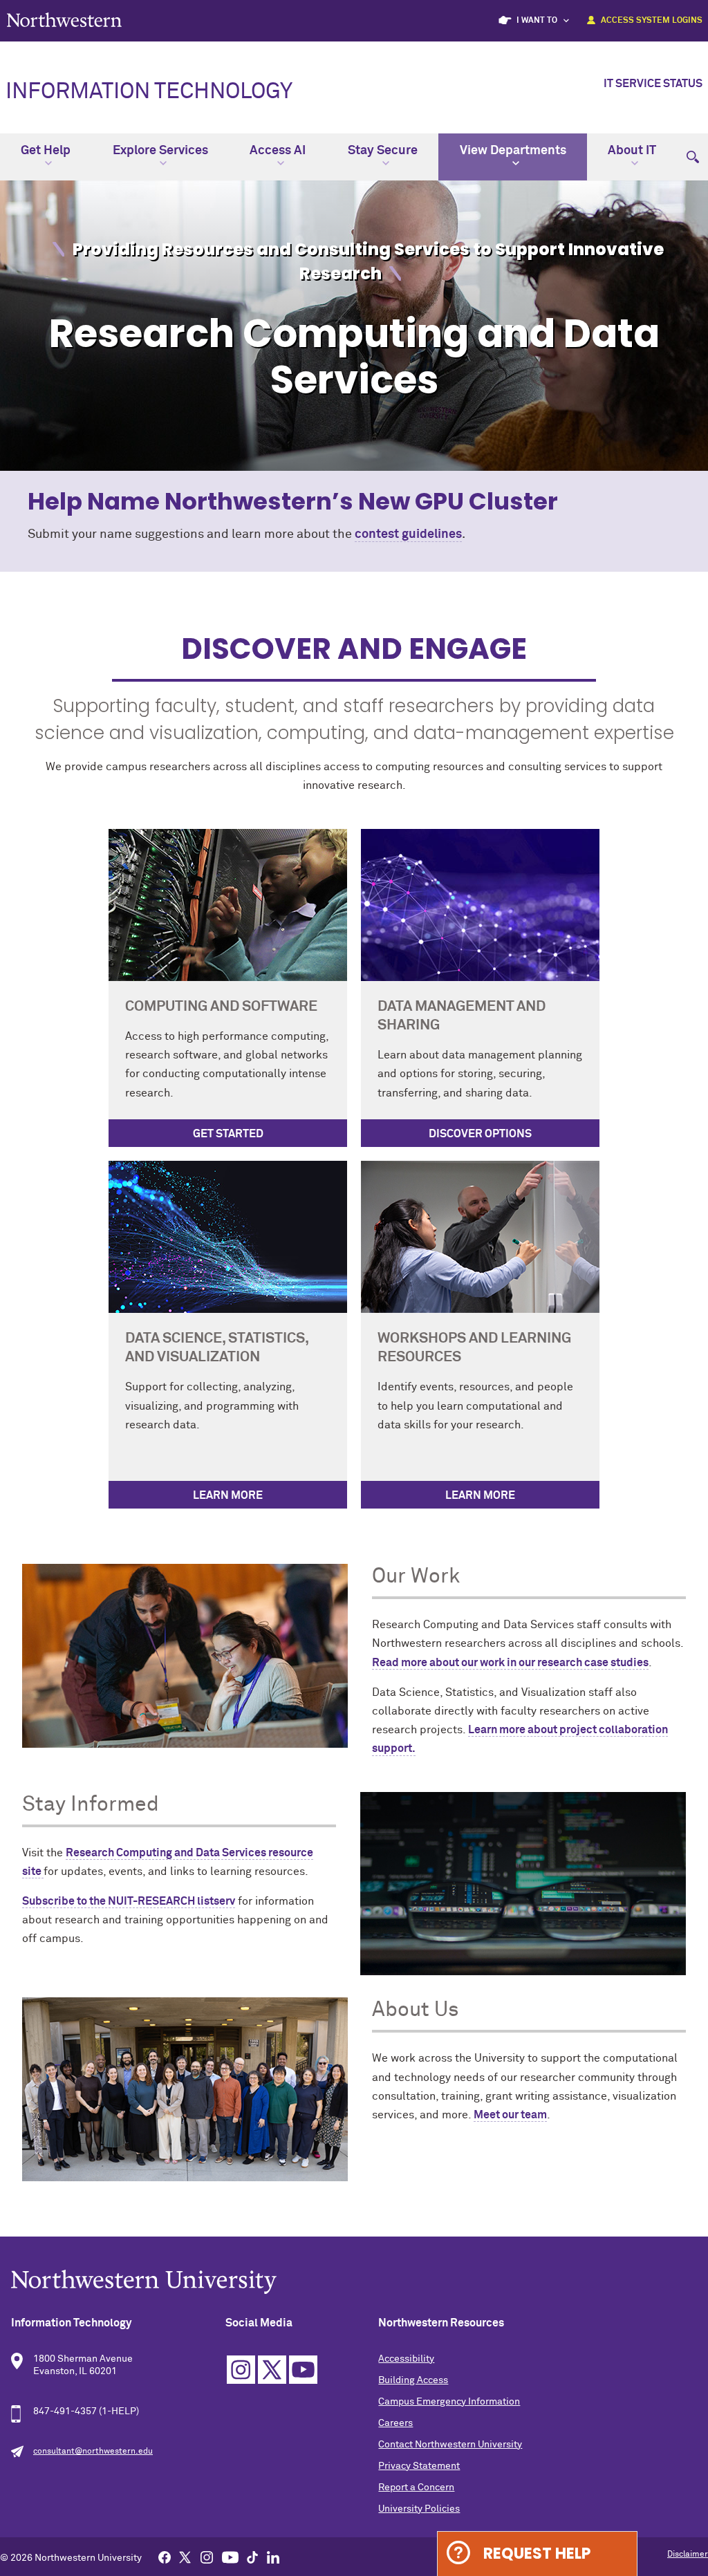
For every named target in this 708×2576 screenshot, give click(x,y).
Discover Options (480, 1134)
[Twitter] (185, 2557)
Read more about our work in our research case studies (510, 1663)
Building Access (413, 2380)
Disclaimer (688, 2555)
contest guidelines (408, 534)
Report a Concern (416, 2488)
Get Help (46, 151)
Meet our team (510, 2115)
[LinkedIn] (273, 2557)
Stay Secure (383, 151)
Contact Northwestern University (450, 2445)
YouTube (303, 2370)
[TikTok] (252, 2557)
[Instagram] (207, 2557)
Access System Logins (652, 21)
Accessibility (406, 2359)
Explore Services (160, 151)
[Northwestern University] (354, 2282)
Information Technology (149, 92)
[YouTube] (230, 2557)
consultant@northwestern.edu (93, 2452)
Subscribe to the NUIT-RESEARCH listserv (129, 1901)
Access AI (278, 151)
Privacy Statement (419, 2466)
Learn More (228, 1495)
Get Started (228, 1134)
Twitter (272, 2370)
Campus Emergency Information (449, 2402)
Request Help (537, 2554)
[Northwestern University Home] (64, 20)
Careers (395, 2423)
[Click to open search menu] (693, 151)
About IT (632, 151)
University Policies (419, 2509)
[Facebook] (165, 2557)
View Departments (513, 151)
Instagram (241, 2370)
